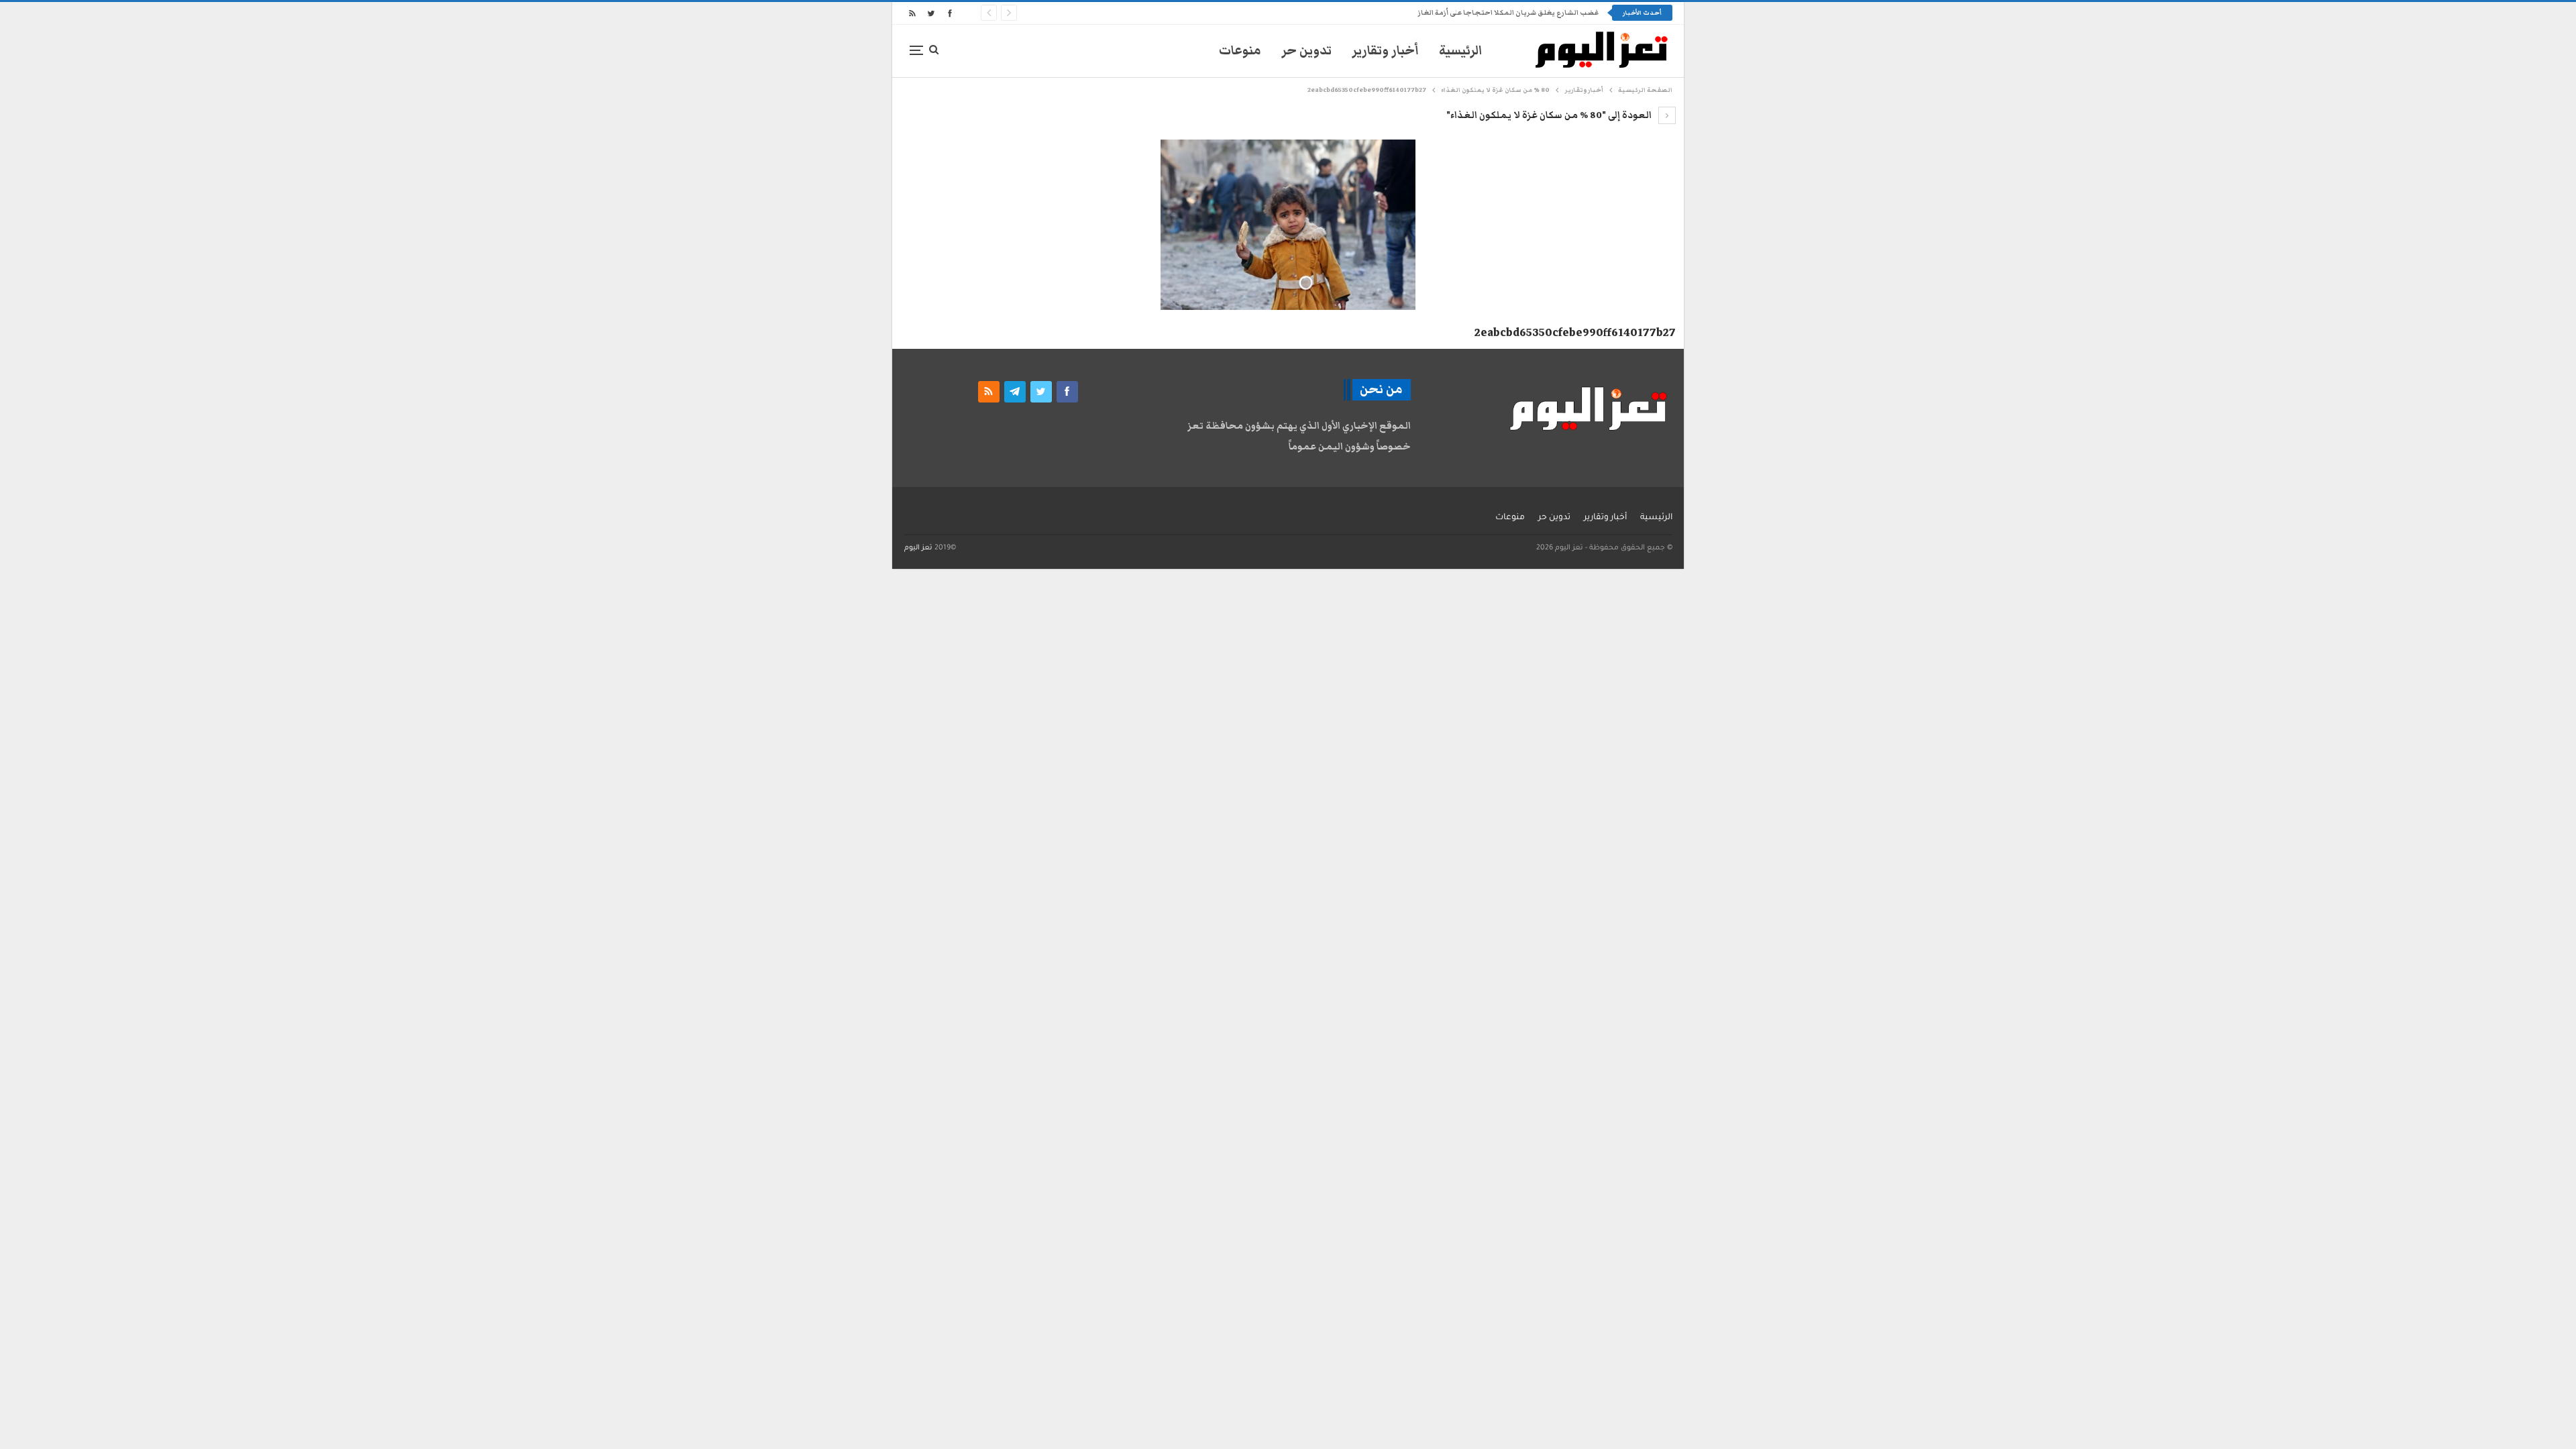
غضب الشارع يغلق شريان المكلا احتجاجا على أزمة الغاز (1508, 13)
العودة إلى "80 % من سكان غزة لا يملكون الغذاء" (1550, 115)
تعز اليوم (918, 548)
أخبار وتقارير (1385, 51)
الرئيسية (1461, 51)
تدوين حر (1306, 51)
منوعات (1240, 51)
